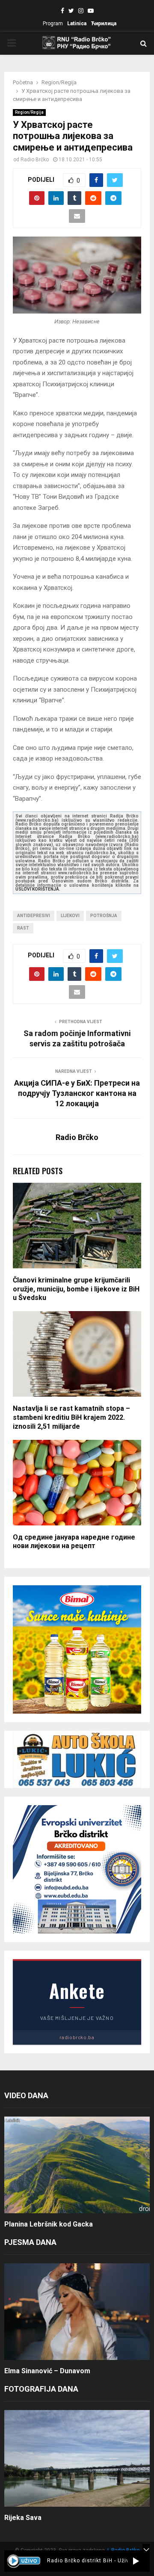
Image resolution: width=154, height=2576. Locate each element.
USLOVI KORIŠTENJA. (38, 889)
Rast (23, 928)
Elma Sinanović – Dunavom (47, 2371)
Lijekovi (70, 916)
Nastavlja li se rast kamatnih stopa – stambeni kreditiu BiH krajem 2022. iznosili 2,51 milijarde (71, 1417)
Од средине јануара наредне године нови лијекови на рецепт (74, 1542)
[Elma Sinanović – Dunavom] (77, 2312)
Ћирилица (104, 24)
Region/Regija (29, 112)
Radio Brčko (35, 160)
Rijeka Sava (23, 2518)
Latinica (77, 24)
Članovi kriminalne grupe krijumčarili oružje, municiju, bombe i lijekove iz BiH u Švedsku (76, 1289)
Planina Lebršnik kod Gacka (49, 2224)
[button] (136, 2561)
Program (53, 24)
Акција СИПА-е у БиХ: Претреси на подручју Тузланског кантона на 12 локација (77, 1093)
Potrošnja (104, 916)
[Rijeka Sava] (77, 2459)
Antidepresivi (34, 916)
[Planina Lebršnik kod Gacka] (77, 2165)
